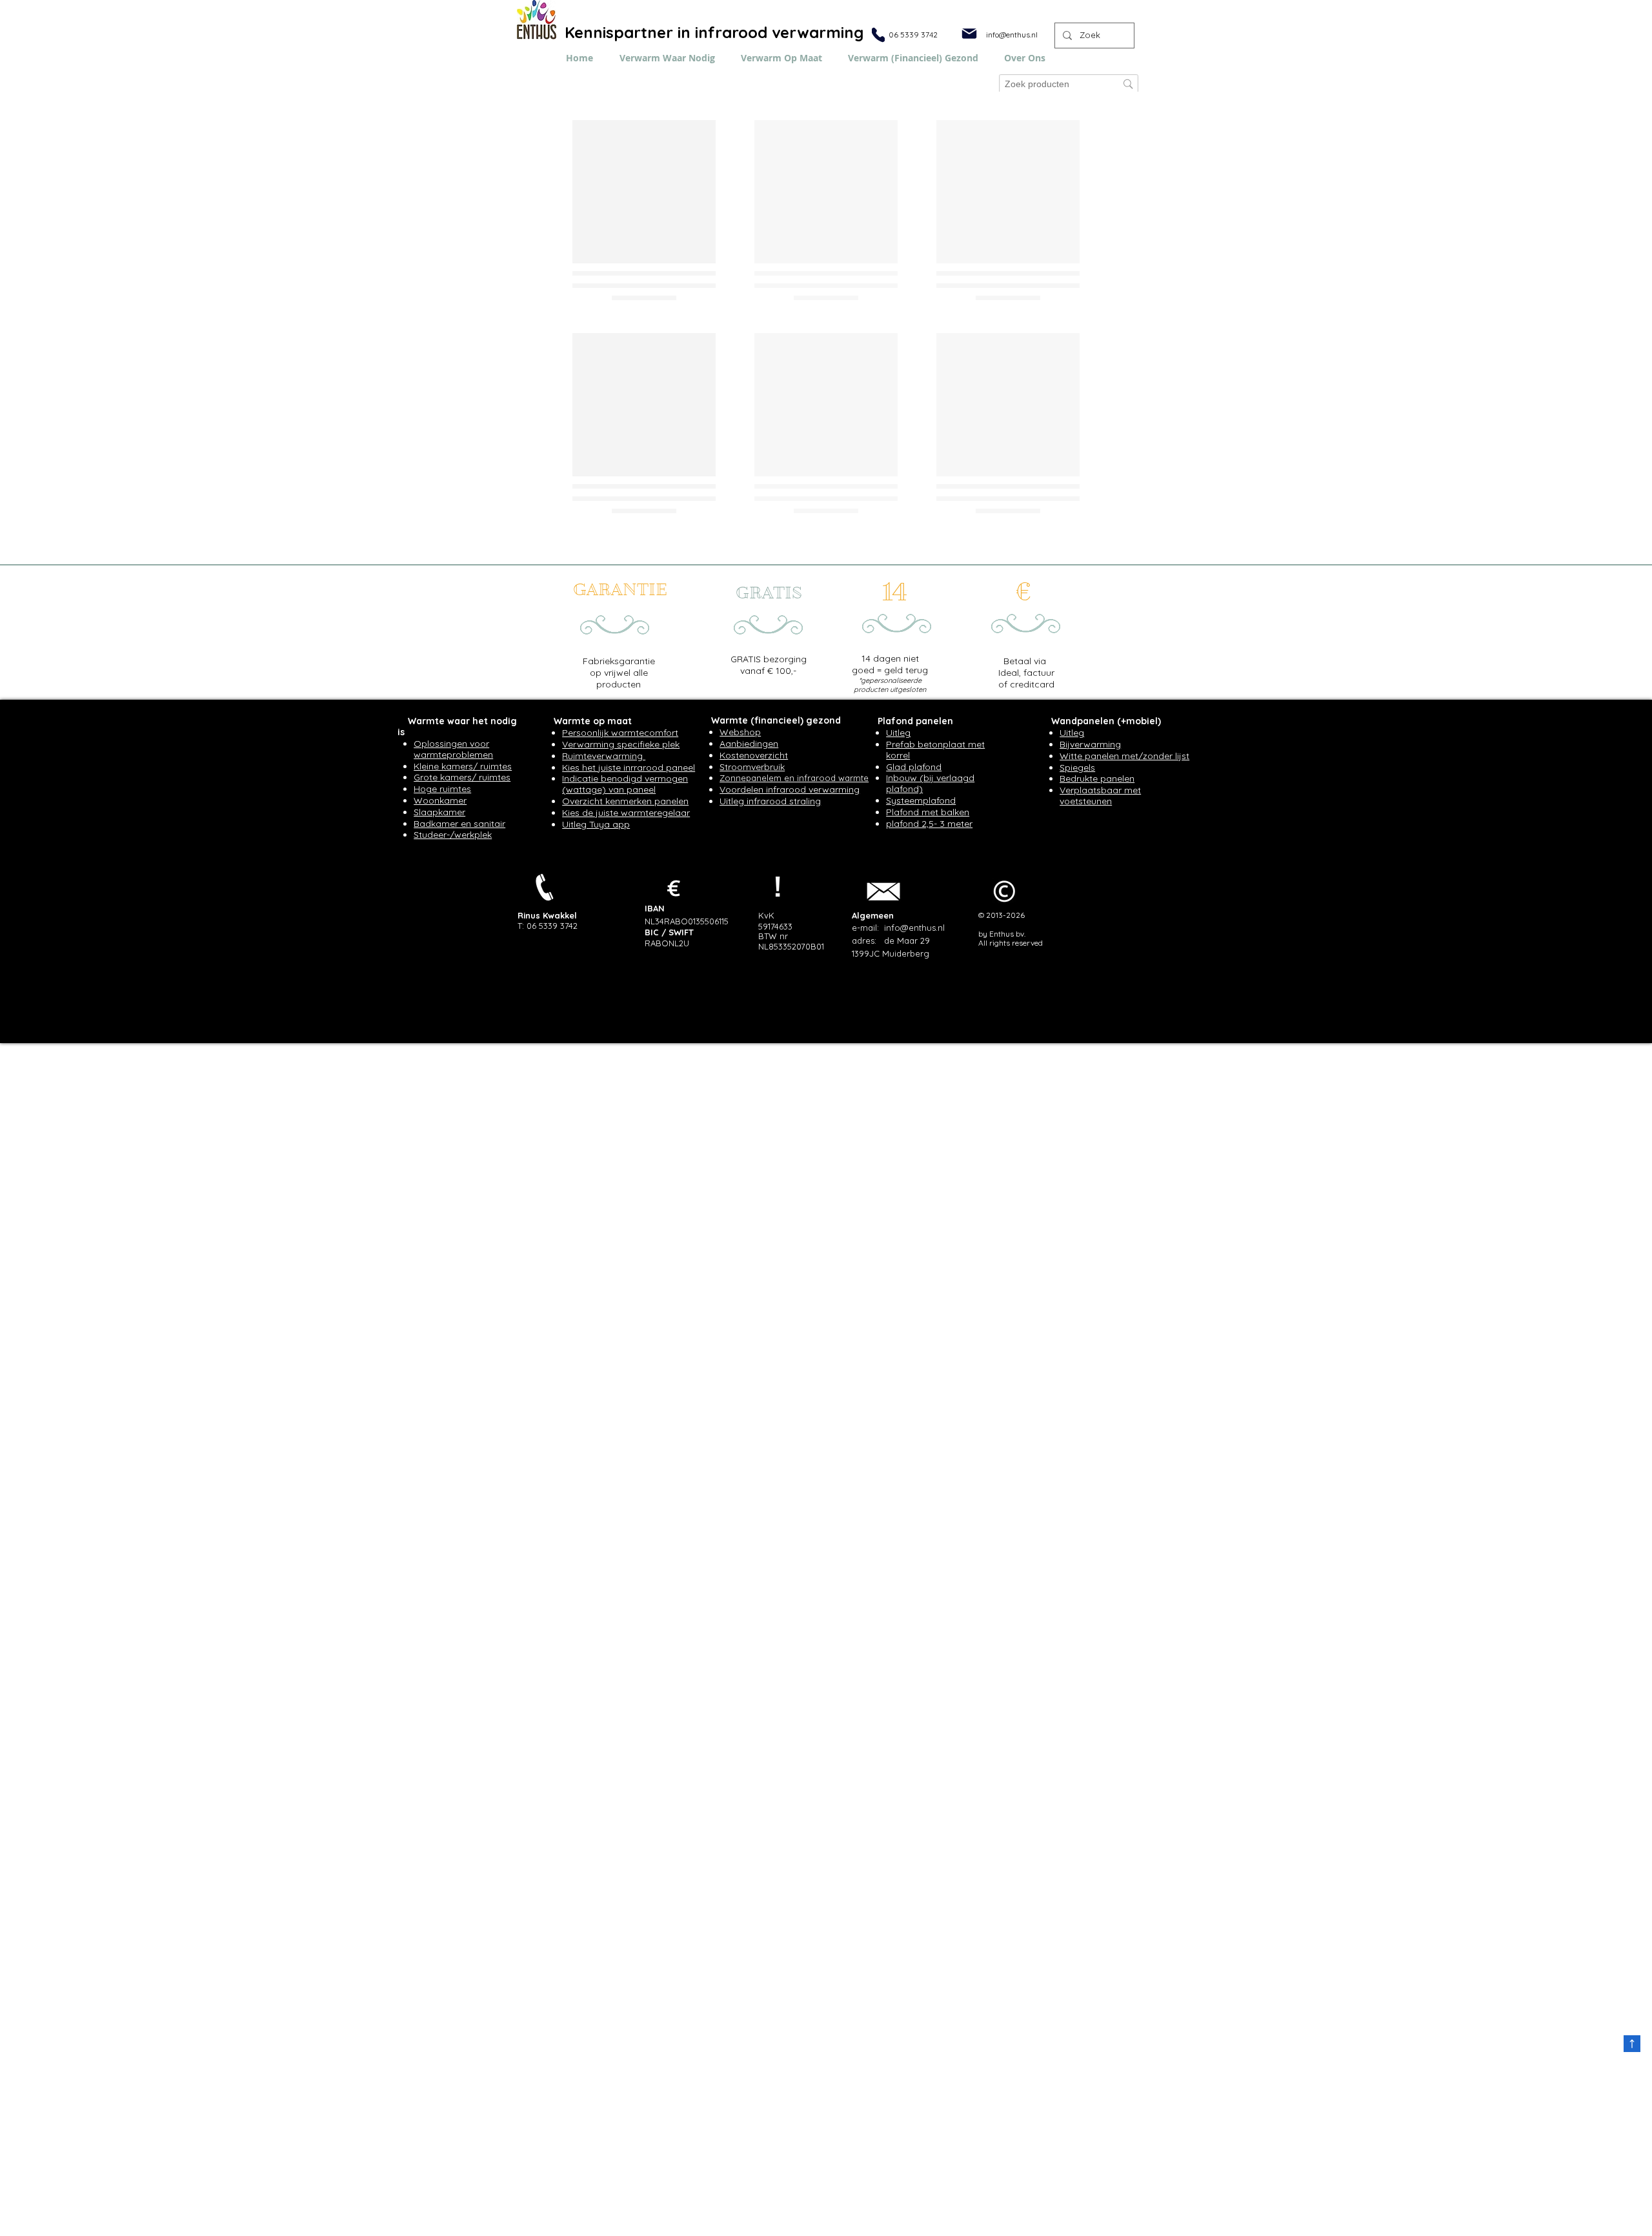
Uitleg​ (898, 1003)
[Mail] (969, 34)
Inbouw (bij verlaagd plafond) (930, 1054)
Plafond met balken (928, 1082)
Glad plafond (914, 1037)
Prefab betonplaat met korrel (935, 1020)
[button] (1025, 58)
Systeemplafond (921, 1071)
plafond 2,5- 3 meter (929, 1094)
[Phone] (878, 35)
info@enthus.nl (1012, 35)
